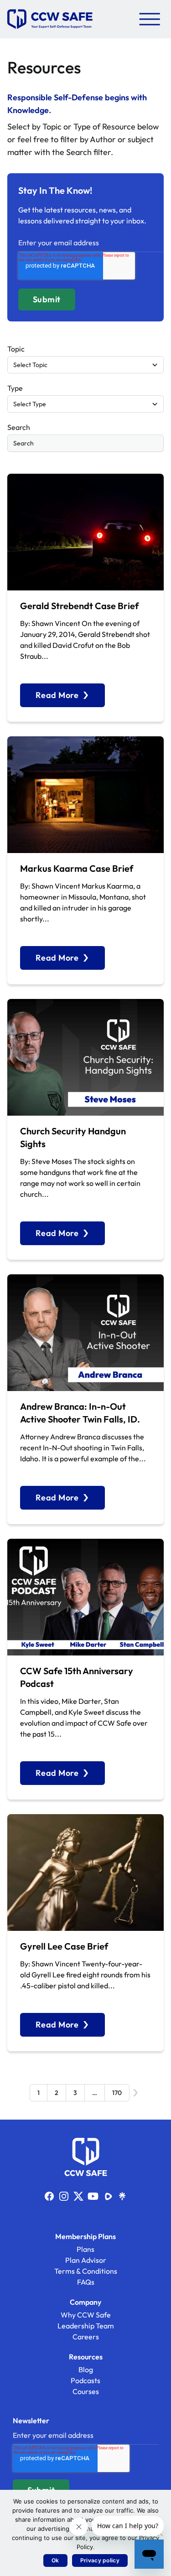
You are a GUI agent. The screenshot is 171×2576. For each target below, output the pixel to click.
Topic (16, 349)
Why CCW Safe (86, 2315)
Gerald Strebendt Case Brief (79, 606)
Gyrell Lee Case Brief (64, 1946)
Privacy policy (100, 2560)
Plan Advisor (86, 2260)
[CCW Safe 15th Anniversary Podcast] (85, 1597)
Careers (86, 2337)
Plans (85, 2249)
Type (15, 388)
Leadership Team (86, 2326)
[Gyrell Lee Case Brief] (85, 1873)
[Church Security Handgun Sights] (85, 1057)
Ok (55, 2560)
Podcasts (85, 2380)
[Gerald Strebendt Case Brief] (85, 532)
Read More (57, 695)
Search (19, 427)
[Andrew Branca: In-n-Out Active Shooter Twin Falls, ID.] (85, 1333)
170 (117, 2093)
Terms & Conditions (86, 2271)
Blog (86, 2369)
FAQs (86, 2282)
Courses (86, 2391)
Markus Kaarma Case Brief (77, 868)
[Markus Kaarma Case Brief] (85, 795)
